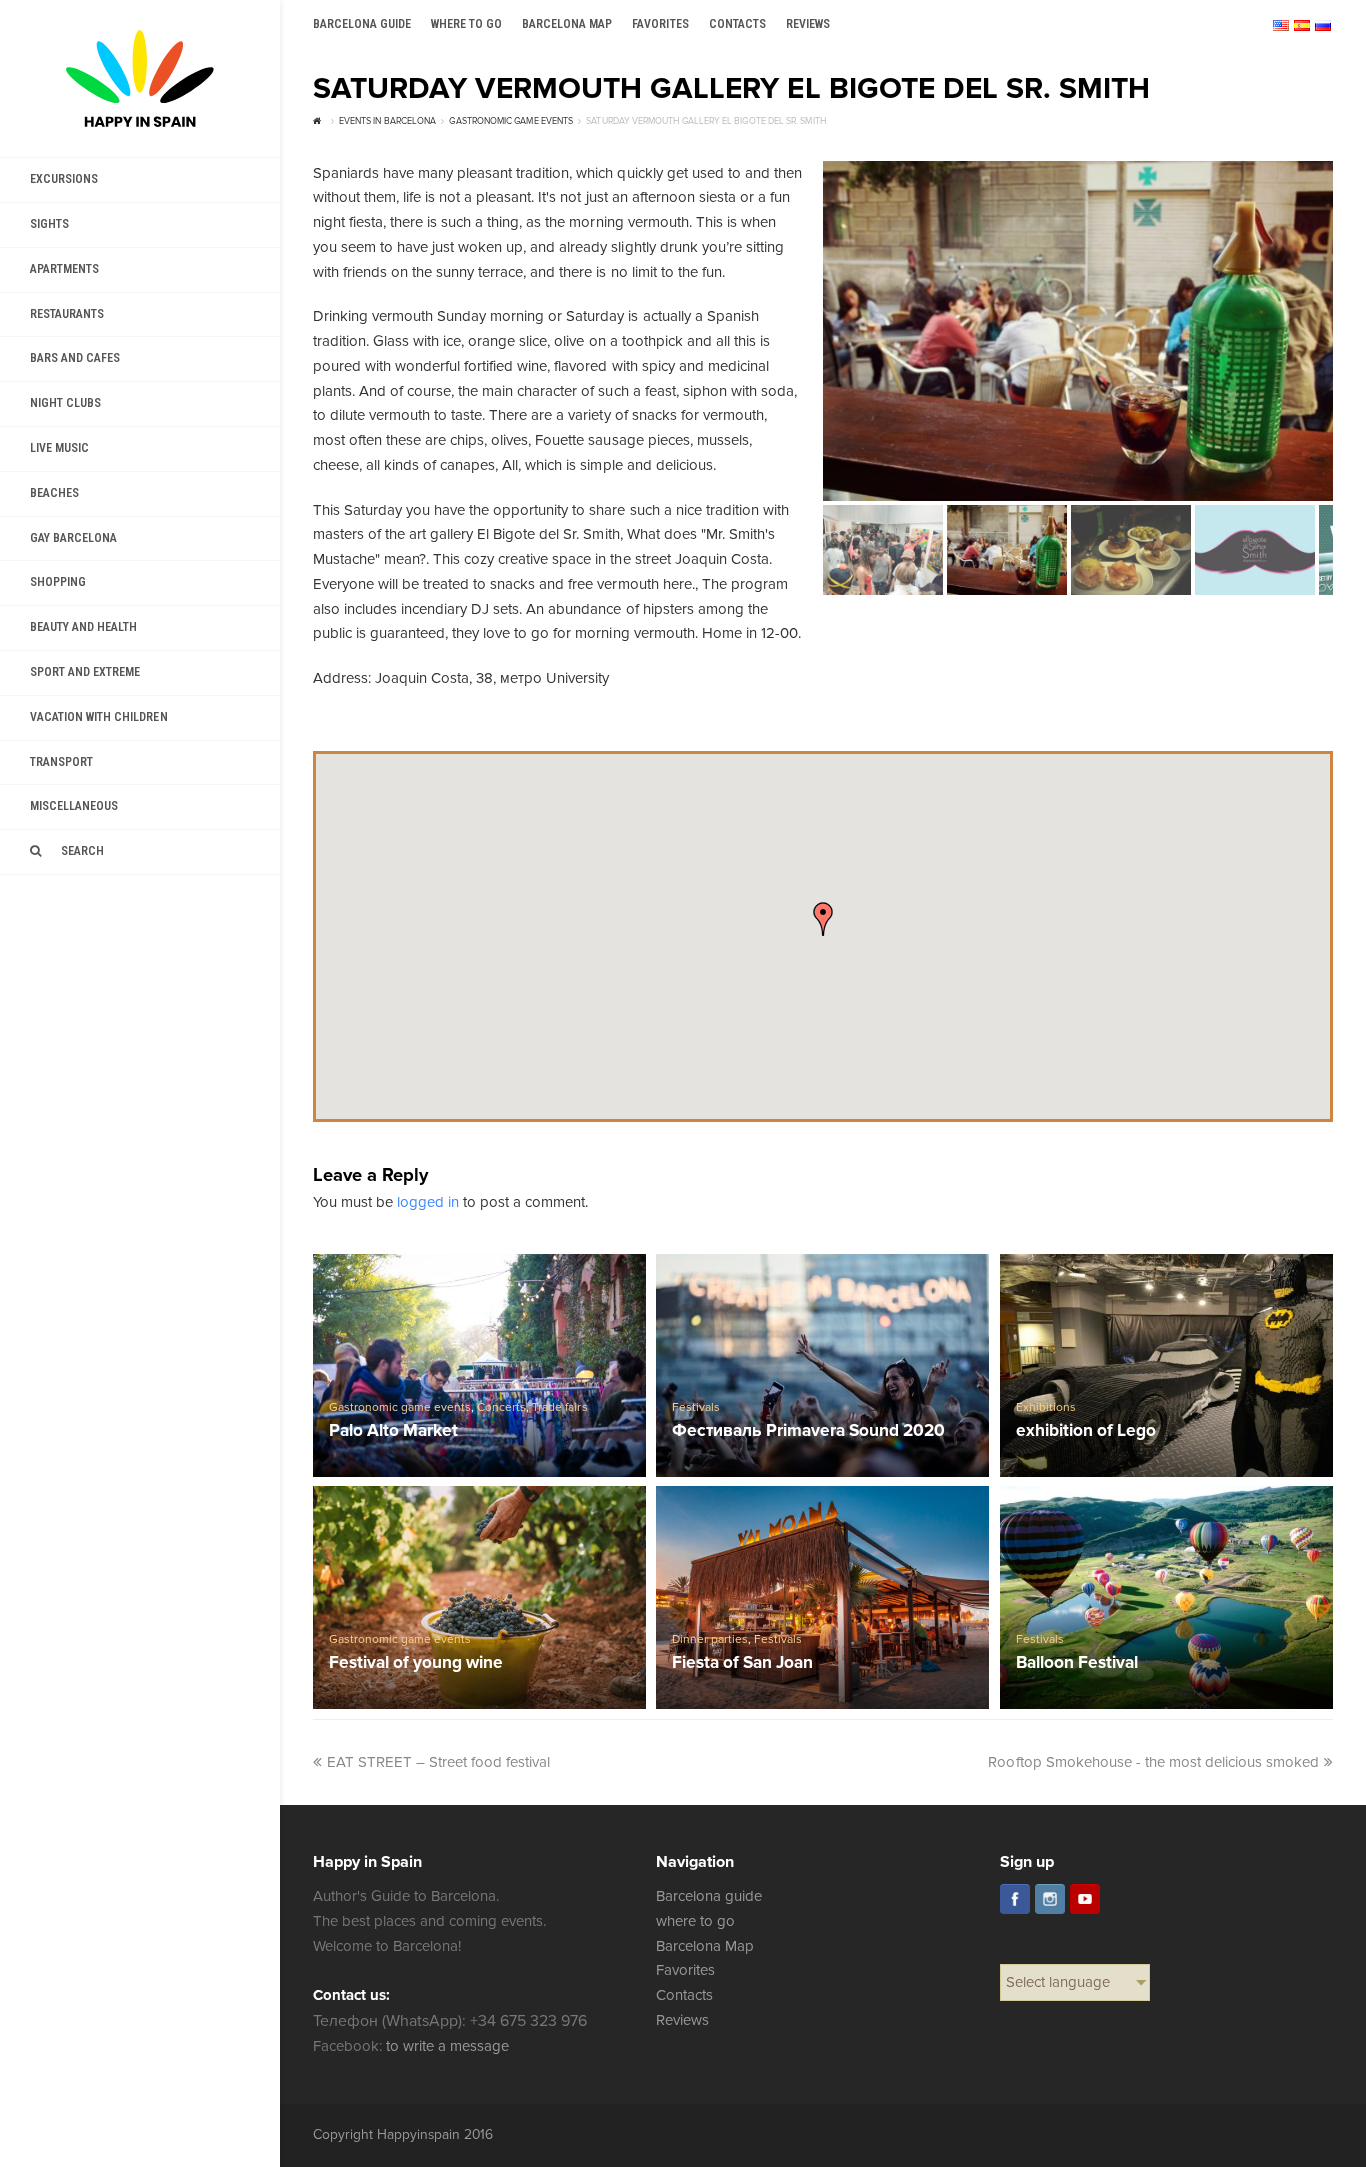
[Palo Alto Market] (480, 1365)
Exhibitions (1046, 1407)
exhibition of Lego (1086, 1431)
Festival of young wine (416, 1663)
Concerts (501, 1407)
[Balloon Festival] (1167, 1597)
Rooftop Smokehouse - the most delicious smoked (1153, 1762)
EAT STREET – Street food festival (439, 1762)
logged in (428, 1202)
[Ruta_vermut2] (1078, 331)
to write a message (447, 2046)
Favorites (685, 1970)
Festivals (696, 1407)
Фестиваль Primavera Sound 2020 (809, 1431)
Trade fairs (559, 1407)
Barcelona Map (705, 1946)
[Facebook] (1015, 1899)
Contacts (684, 1995)
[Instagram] (1050, 1899)
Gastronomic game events (400, 1407)
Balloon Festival (1077, 1663)
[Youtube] (1085, 1899)
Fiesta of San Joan (742, 1663)
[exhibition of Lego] (1167, 1365)
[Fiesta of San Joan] (823, 1597)
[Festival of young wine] (480, 1597)
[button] (823, 919)
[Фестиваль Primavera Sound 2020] (823, 1365)
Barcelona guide (709, 1896)
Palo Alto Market (393, 1431)
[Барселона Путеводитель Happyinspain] (140, 78)
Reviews (682, 2020)
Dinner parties (710, 1639)
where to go (695, 1921)
